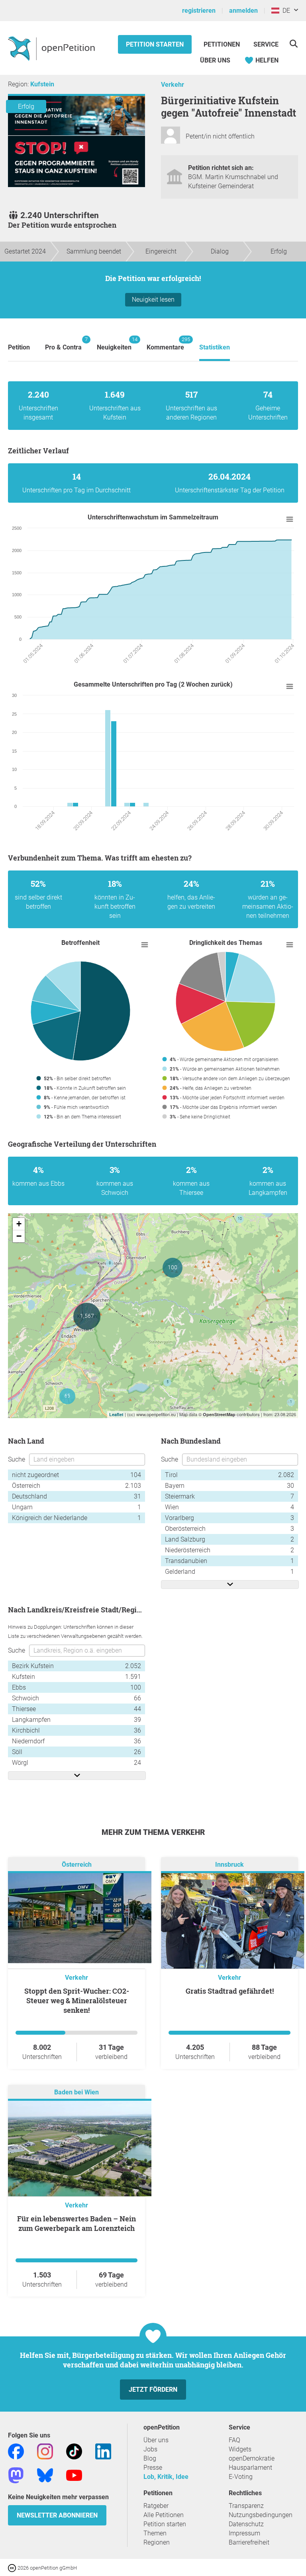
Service (266, 44)
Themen (155, 2533)
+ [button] (19, 1224)
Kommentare (165, 344)
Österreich (77, 1865)
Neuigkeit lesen (153, 300)
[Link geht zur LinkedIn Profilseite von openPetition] (103, 2451)
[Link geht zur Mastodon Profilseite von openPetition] (16, 2475)
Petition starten (155, 44)
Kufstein (42, 84)
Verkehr (173, 85)
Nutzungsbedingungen (261, 2515)
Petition (19, 347)
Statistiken (215, 347)
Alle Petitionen (164, 2515)
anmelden (243, 11)
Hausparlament (250, 2468)
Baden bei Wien (76, 2092)
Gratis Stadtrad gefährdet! (230, 1991)
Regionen (157, 2542)
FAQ (234, 2440)
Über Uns (215, 60)
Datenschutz (246, 2524)
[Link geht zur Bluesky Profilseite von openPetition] (45, 2475)
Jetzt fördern (153, 2390)
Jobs (150, 2449)
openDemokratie (252, 2458)
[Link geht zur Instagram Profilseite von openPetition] (45, 2451)
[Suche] (293, 44)
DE (285, 11)
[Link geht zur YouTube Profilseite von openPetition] (74, 2475)
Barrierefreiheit (249, 2542)
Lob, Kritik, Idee (166, 2477)
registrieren (199, 11)
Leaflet (116, 1414)
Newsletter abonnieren (57, 2515)
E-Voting (241, 2477)
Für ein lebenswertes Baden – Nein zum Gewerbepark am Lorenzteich (76, 2223)
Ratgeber (156, 2506)
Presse (153, 2468)
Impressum (244, 2533)
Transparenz (246, 2506)
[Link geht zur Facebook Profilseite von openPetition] (16, 2451)
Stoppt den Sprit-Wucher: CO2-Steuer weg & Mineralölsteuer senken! (77, 2000)
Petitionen (223, 44)
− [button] (19, 1236)
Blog (150, 2458)
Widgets (240, 2449)
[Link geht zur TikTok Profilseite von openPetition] (74, 2451)
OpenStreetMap (219, 1414)
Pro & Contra (63, 344)
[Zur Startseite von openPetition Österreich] (52, 48)
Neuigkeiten (114, 344)
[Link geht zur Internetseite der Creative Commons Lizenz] (13, 2567)
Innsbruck (229, 1865)
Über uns (156, 2440)
